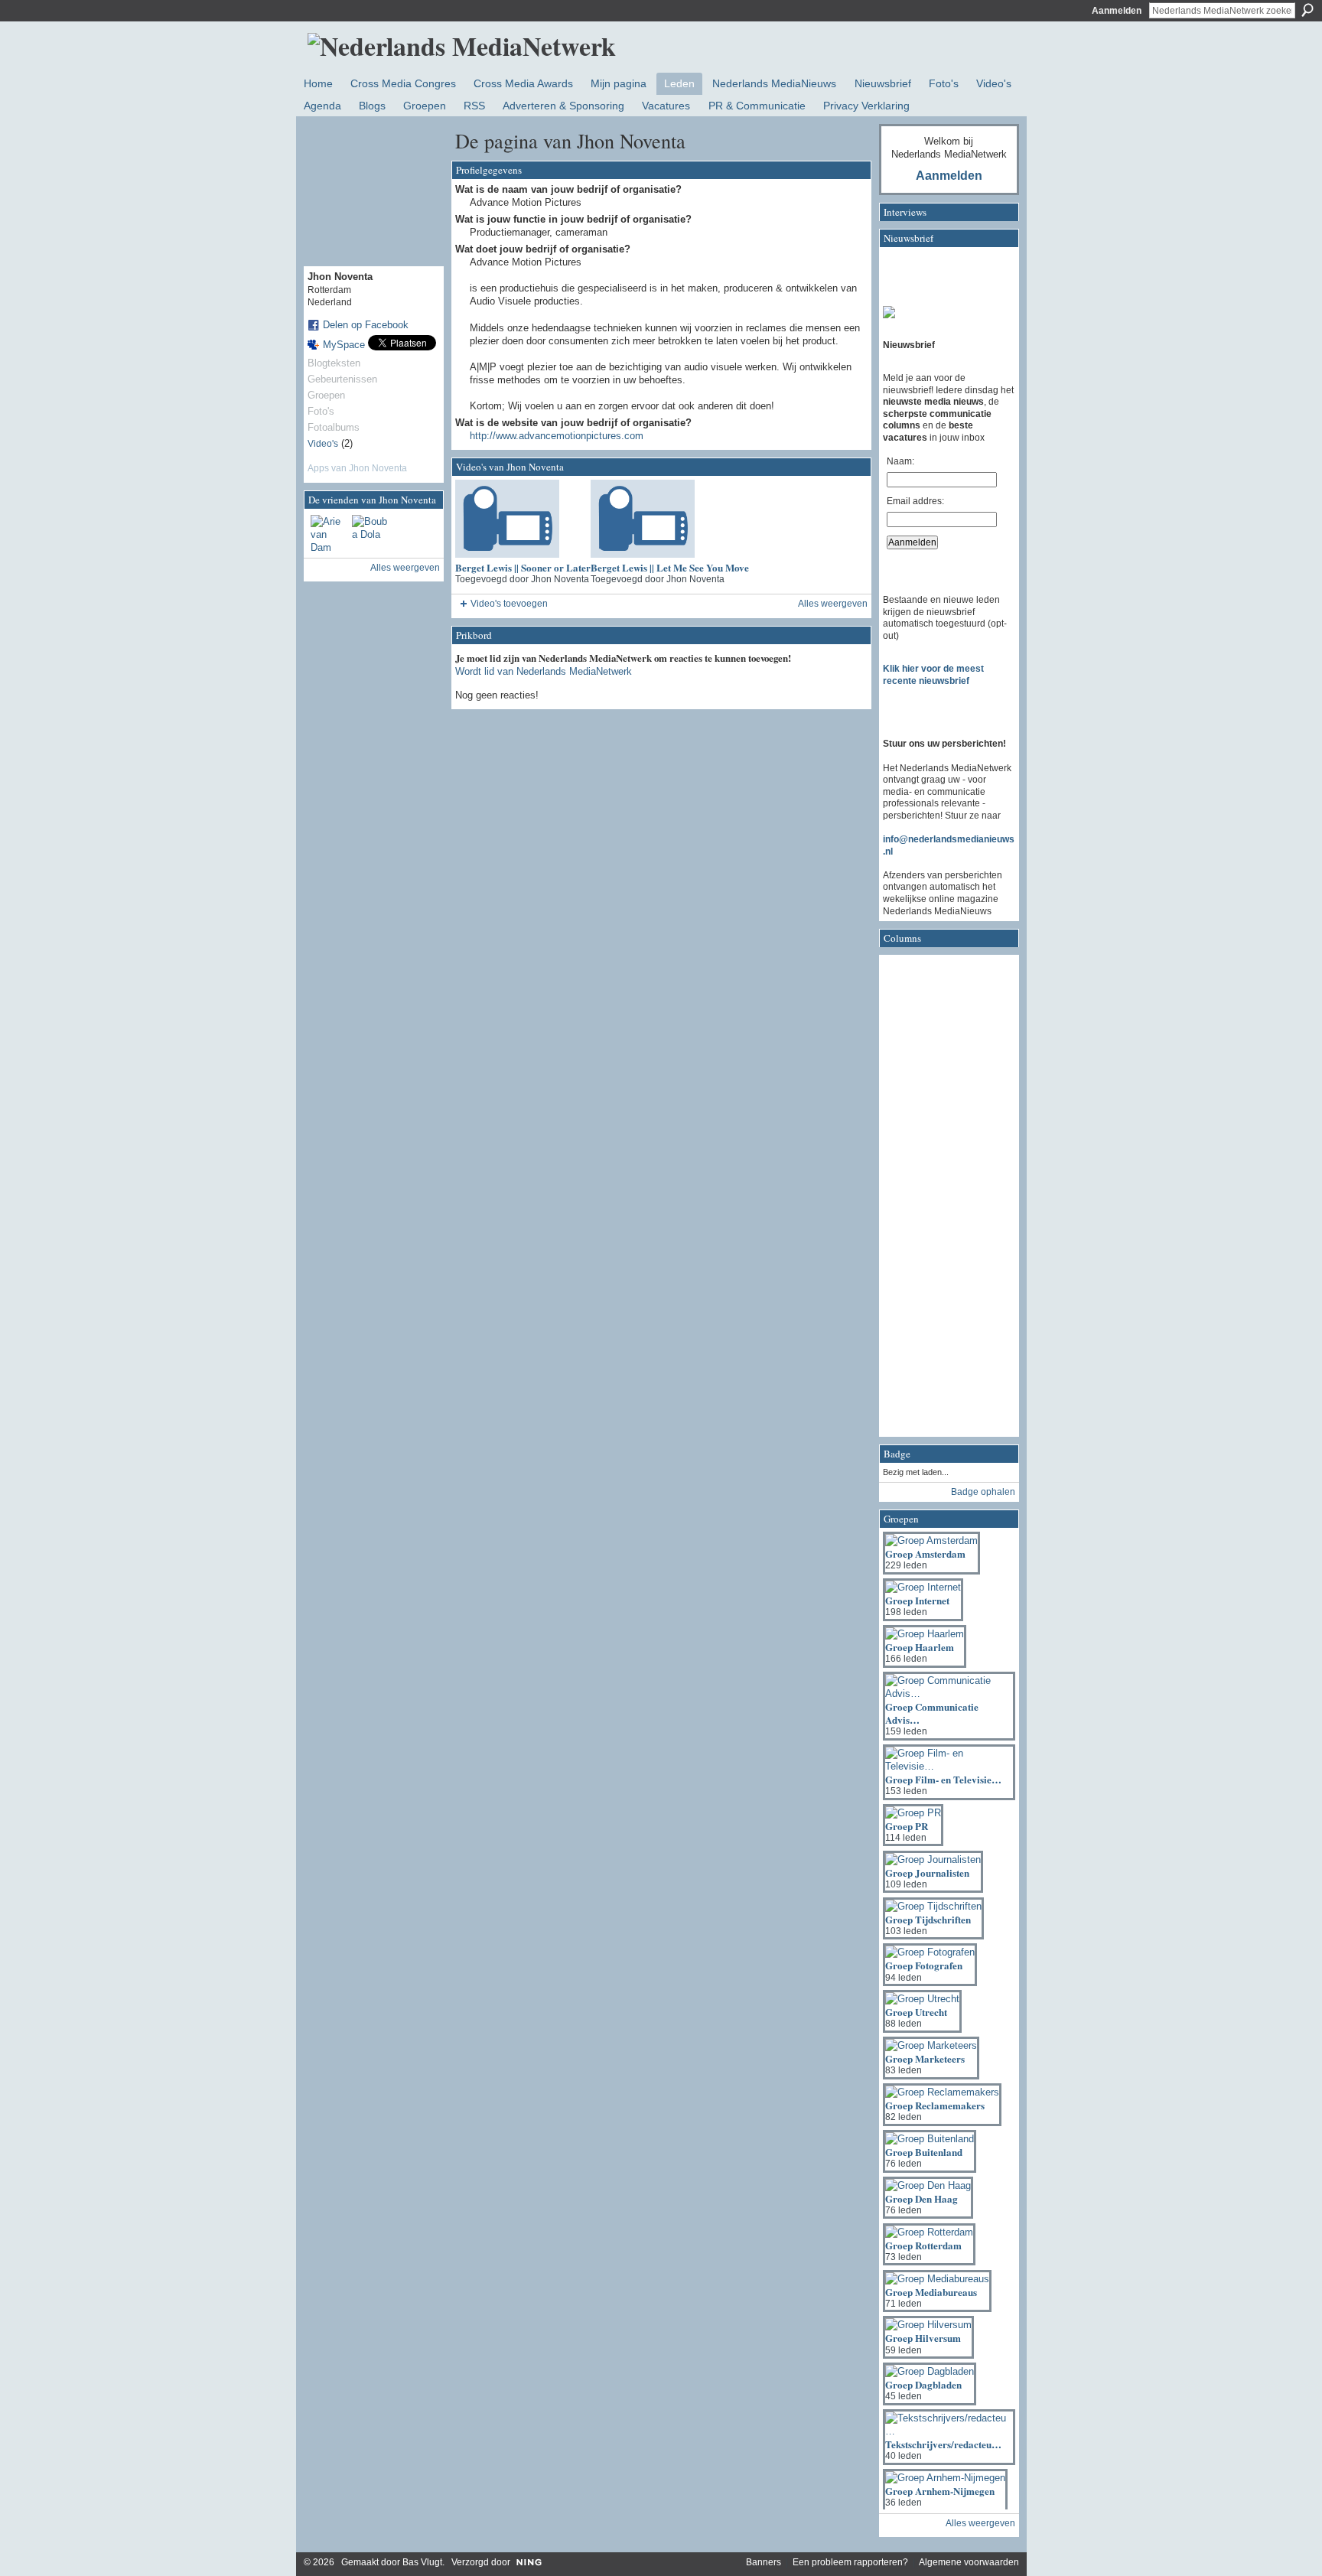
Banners (764, 2562)
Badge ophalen (983, 1492)
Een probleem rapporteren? (850, 2562)
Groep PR (907, 1826)
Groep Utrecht (916, 2012)
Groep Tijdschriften (928, 1919)
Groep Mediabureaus (931, 2292)
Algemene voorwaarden (969, 2562)
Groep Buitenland (924, 2152)
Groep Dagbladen (923, 2384)
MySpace (344, 345)
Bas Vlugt (422, 2562)
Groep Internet (917, 1600)
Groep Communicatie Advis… (932, 1713)
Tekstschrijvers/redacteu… (943, 2444)
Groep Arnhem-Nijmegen (940, 2491)
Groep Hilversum (923, 2338)
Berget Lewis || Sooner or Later (523, 567)
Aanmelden (1117, 11)
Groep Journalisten (927, 1873)
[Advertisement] (944, 1200)
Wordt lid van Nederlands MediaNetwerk (544, 671)
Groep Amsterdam (925, 1553)
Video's (323, 444)
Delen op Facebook (366, 325)
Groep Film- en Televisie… (943, 1779)
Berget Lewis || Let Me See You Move (670, 567)
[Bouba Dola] (370, 533)
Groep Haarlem (920, 1647)
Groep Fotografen (924, 1965)
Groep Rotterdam (923, 2245)
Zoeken (1307, 10)
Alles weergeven (405, 568)
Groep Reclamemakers (935, 2105)
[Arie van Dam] (329, 533)
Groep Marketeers (925, 2058)
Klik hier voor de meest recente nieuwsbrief (933, 675)
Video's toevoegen (509, 604)
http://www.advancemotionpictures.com (557, 436)
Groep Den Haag (921, 2198)
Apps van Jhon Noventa (357, 468)
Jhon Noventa (560, 579)
